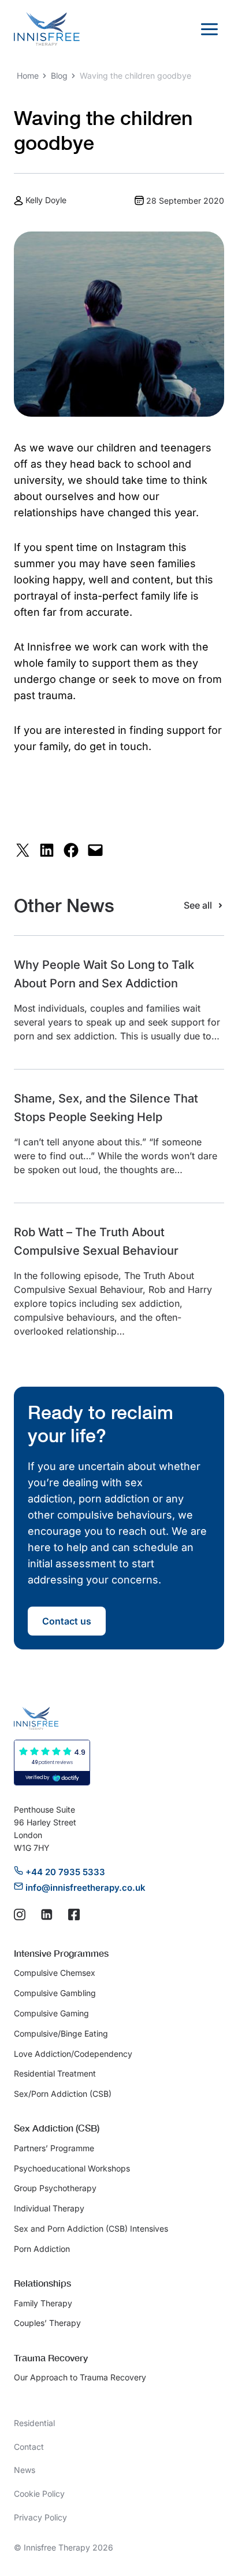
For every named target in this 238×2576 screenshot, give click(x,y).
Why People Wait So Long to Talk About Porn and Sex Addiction (104, 974)
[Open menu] (209, 29)
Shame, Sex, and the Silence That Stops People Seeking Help (106, 1108)
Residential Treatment (55, 2073)
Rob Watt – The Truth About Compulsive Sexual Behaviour (96, 1241)
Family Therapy (43, 2303)
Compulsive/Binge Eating (61, 2033)
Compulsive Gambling (55, 1993)
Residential (34, 2423)
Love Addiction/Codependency (73, 2054)
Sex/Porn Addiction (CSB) (63, 2094)
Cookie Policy (39, 2494)
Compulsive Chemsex (55, 1973)
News (25, 2470)
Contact (29, 2447)
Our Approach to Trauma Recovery (80, 2377)
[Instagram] (20, 1914)
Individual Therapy (49, 2208)
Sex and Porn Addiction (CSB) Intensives (91, 2228)
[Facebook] (74, 1914)
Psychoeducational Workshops (72, 2168)
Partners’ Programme (54, 2148)
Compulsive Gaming (51, 2013)
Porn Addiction (42, 2249)
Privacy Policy (40, 2517)
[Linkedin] (47, 1914)
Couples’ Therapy (47, 2323)
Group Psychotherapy (55, 2188)
